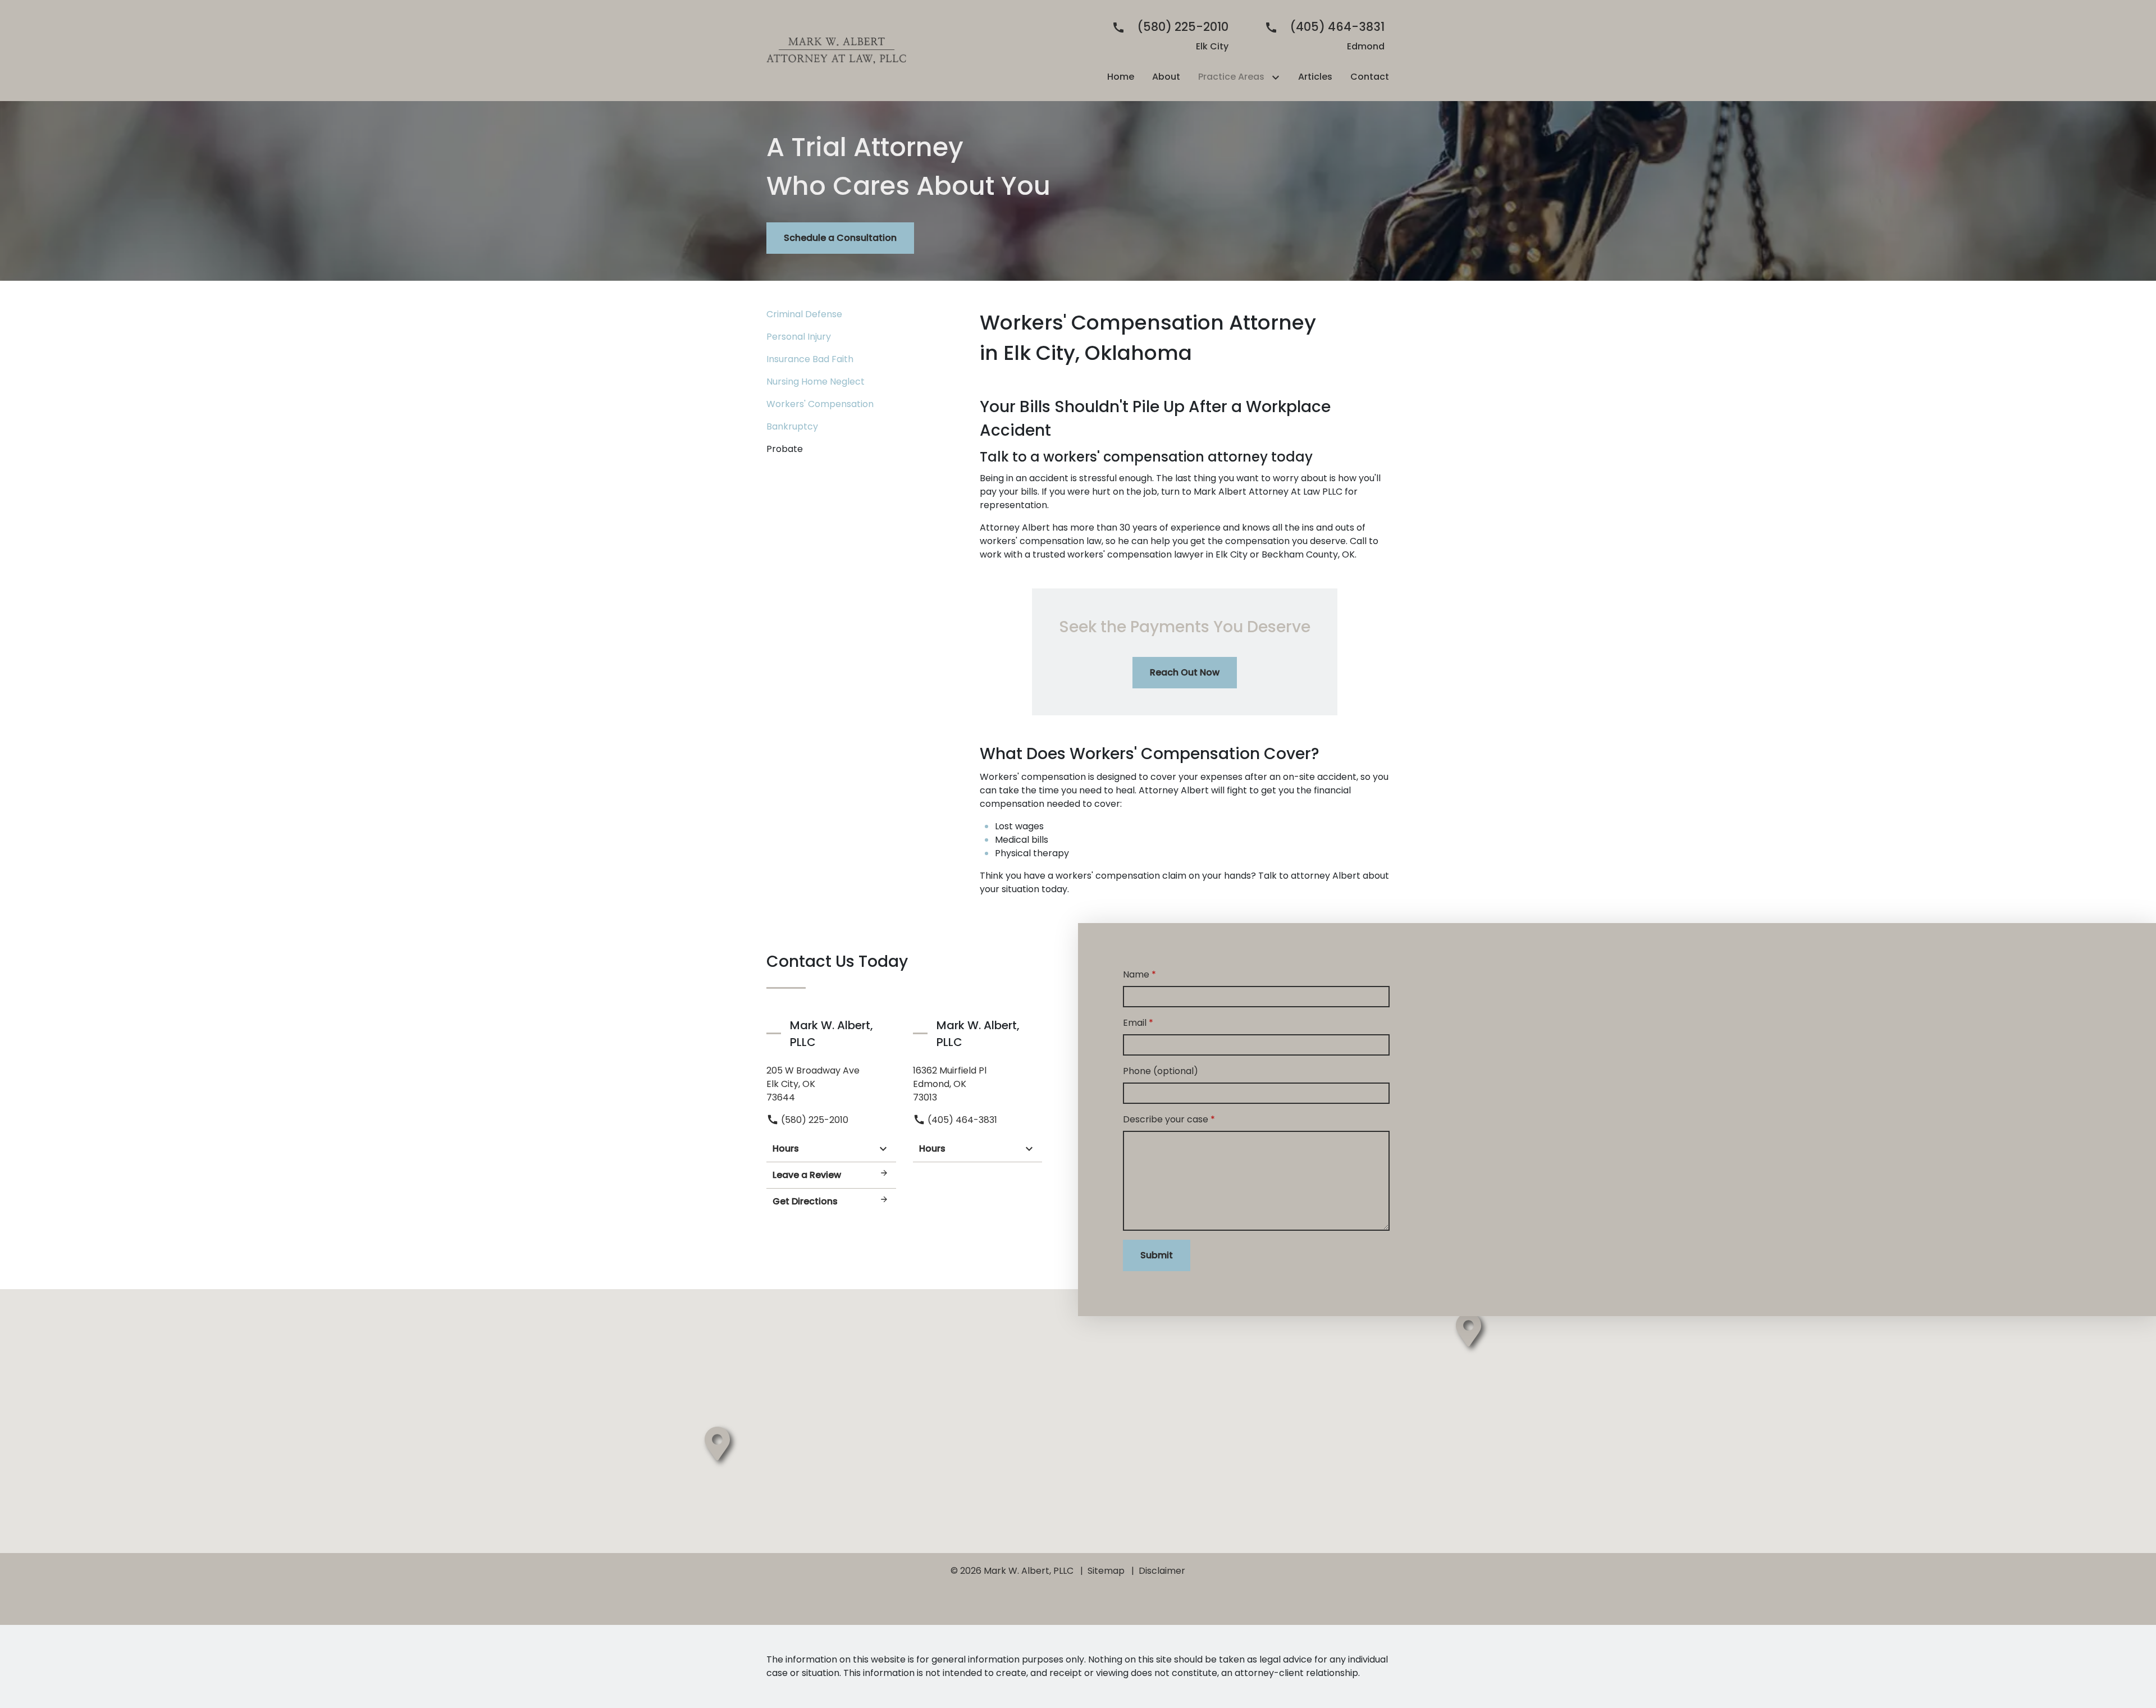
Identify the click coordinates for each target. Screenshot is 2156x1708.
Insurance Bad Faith (810, 359)
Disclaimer (1162, 1571)
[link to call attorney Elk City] (1166, 36)
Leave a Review (807, 1175)
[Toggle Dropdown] (1278, 77)
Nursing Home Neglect (816, 382)
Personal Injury (799, 337)
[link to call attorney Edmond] (1320, 36)
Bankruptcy (792, 426)
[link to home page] (837, 50)
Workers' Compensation (820, 404)
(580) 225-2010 (814, 1120)
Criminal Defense (804, 314)
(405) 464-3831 (961, 1120)
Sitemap (1106, 1571)
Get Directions (805, 1201)
